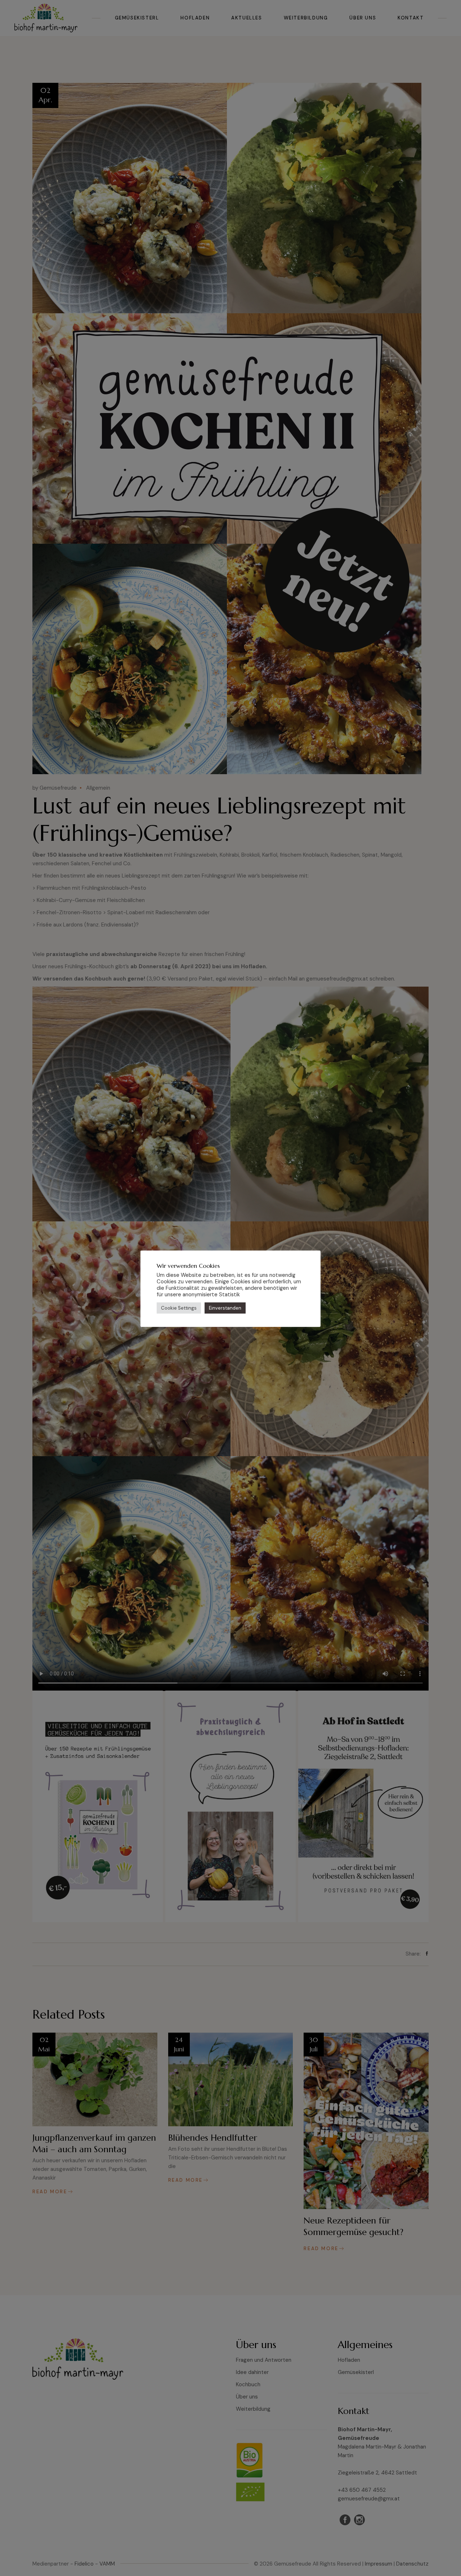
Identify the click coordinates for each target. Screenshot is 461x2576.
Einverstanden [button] (225, 1308)
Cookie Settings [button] (179, 1308)
